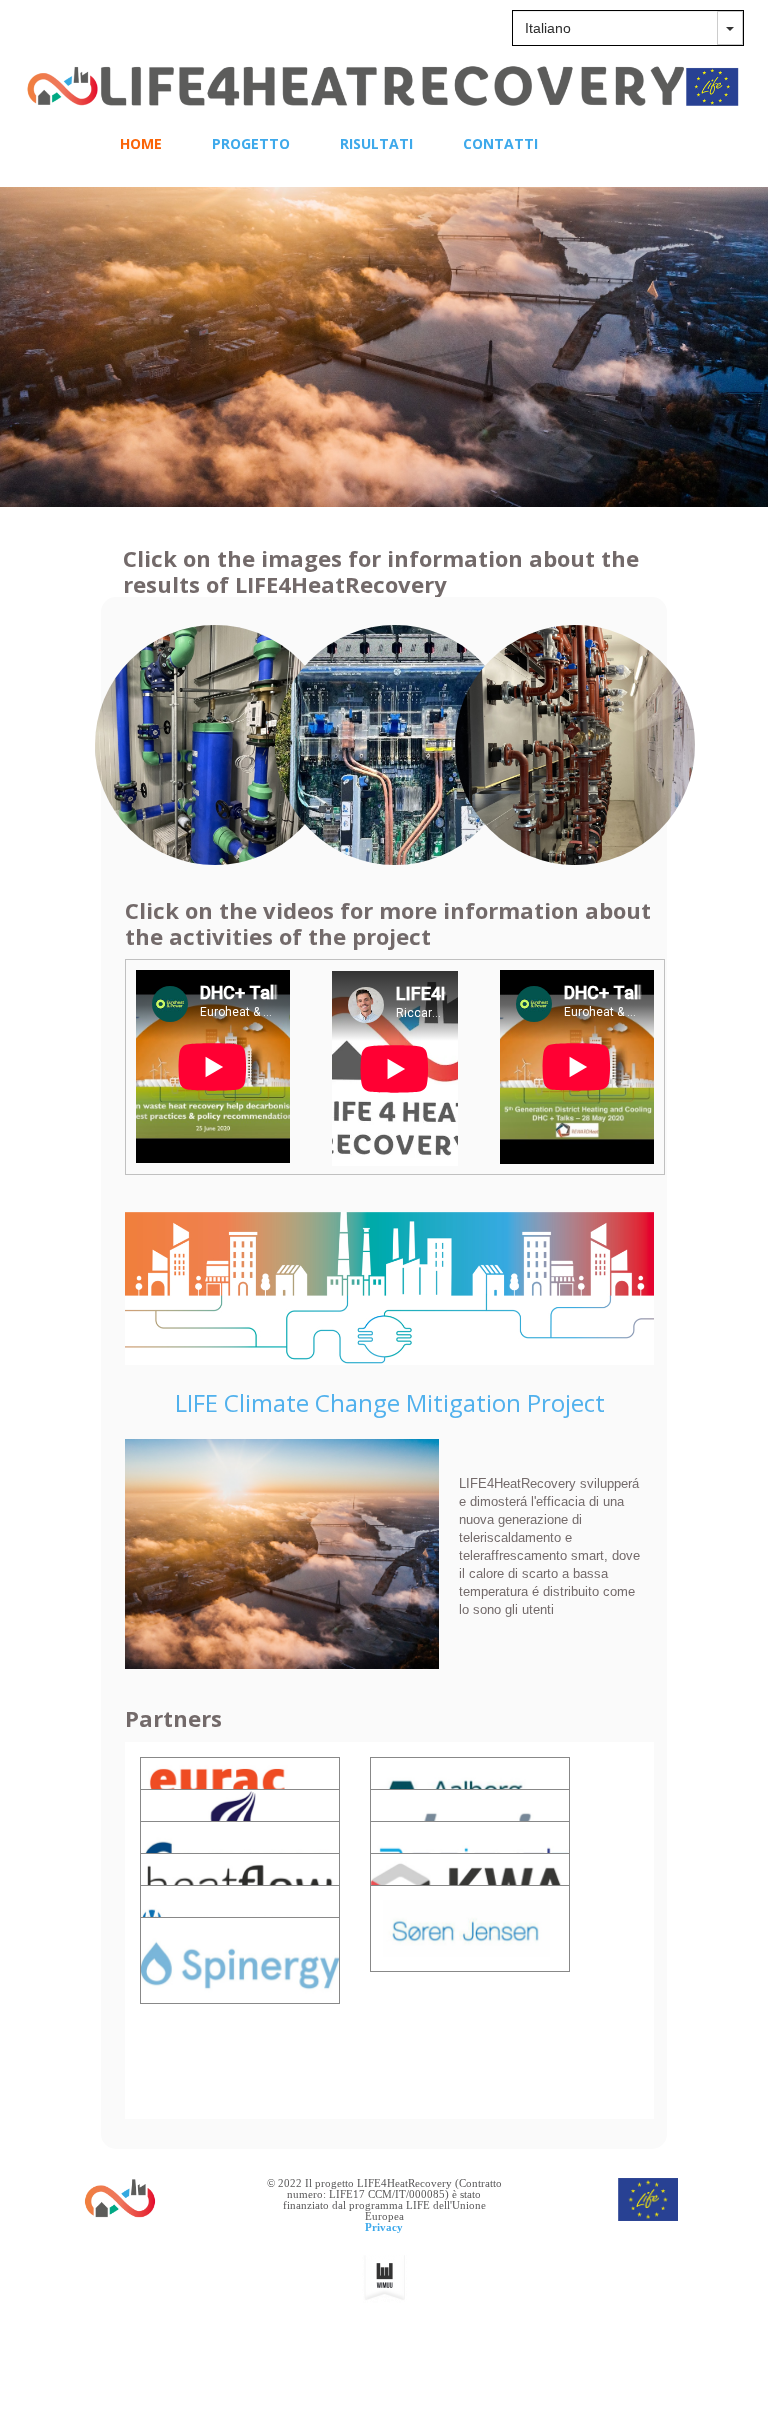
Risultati (376, 143)
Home (141, 143)
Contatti (500, 143)
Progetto (251, 143)
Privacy (384, 2227)
